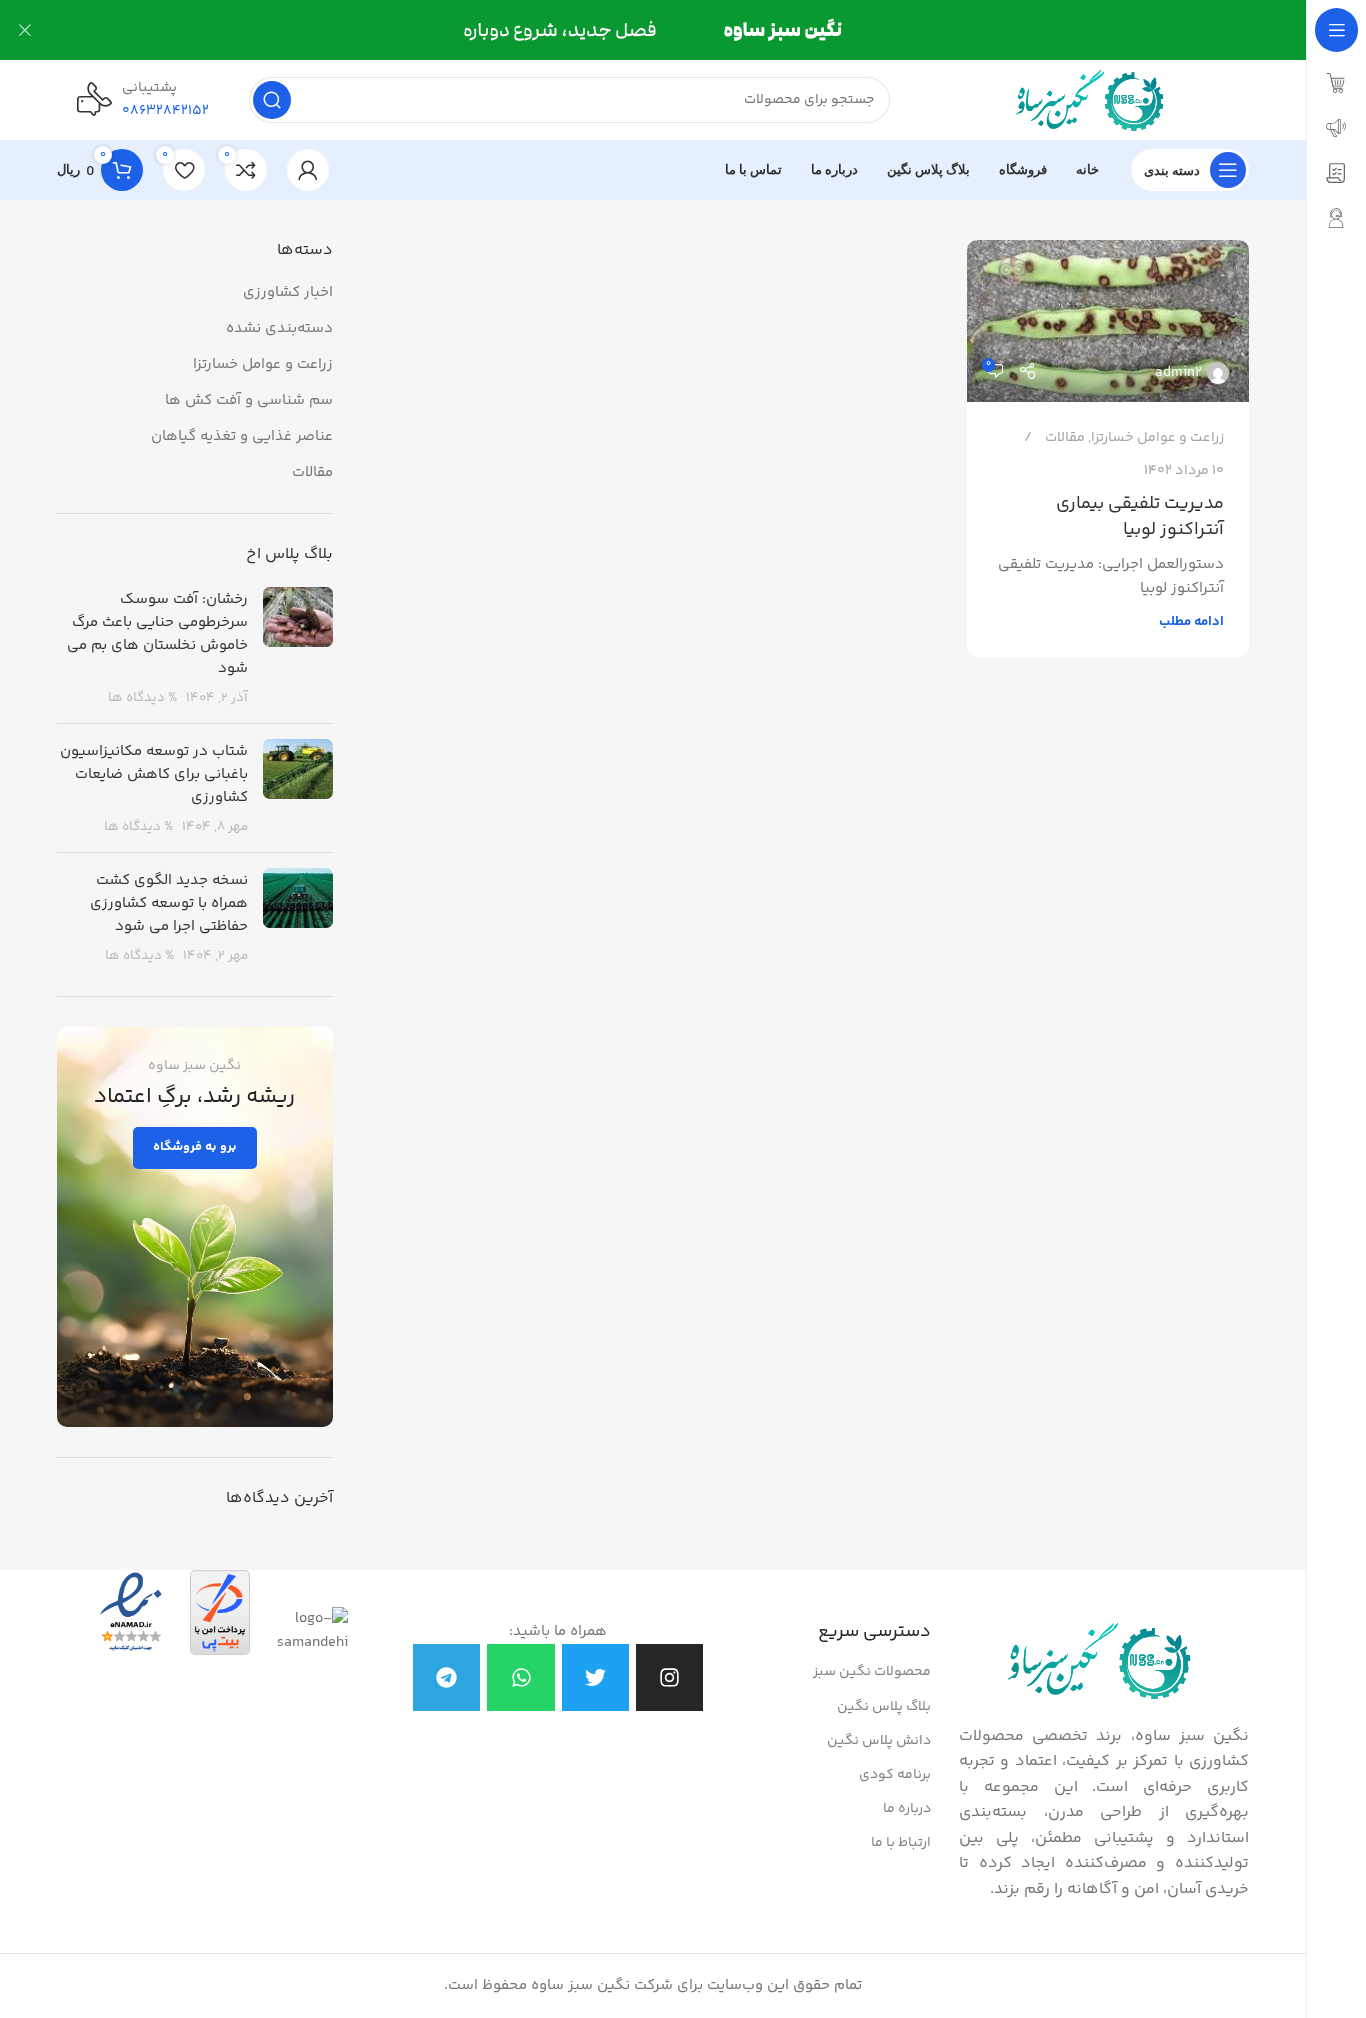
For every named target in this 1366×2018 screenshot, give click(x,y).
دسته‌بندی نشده (279, 328)
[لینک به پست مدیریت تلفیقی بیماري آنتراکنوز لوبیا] (1108, 321)
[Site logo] (1089, 99)
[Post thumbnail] (298, 647)
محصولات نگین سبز (872, 1672)
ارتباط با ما (901, 1843)
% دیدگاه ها (142, 697)
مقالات (1065, 438)
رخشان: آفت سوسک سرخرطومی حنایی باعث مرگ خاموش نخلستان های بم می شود (157, 634)
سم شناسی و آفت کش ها (249, 400)
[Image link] (1100, 1661)
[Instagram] (669, 1677)
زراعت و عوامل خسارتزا (1157, 438)
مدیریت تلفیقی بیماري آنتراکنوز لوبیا (1140, 516)
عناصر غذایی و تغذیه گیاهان (242, 436)
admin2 (1178, 373)
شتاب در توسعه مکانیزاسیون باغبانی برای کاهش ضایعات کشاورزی (154, 774)
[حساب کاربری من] (308, 170)
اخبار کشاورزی (288, 292)
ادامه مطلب (1191, 621)
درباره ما (907, 1809)
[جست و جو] (272, 100)
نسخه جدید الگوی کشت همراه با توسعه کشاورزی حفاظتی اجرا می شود (169, 903)
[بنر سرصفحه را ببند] (25, 30)
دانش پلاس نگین (879, 1741)
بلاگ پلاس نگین (884, 1707)
